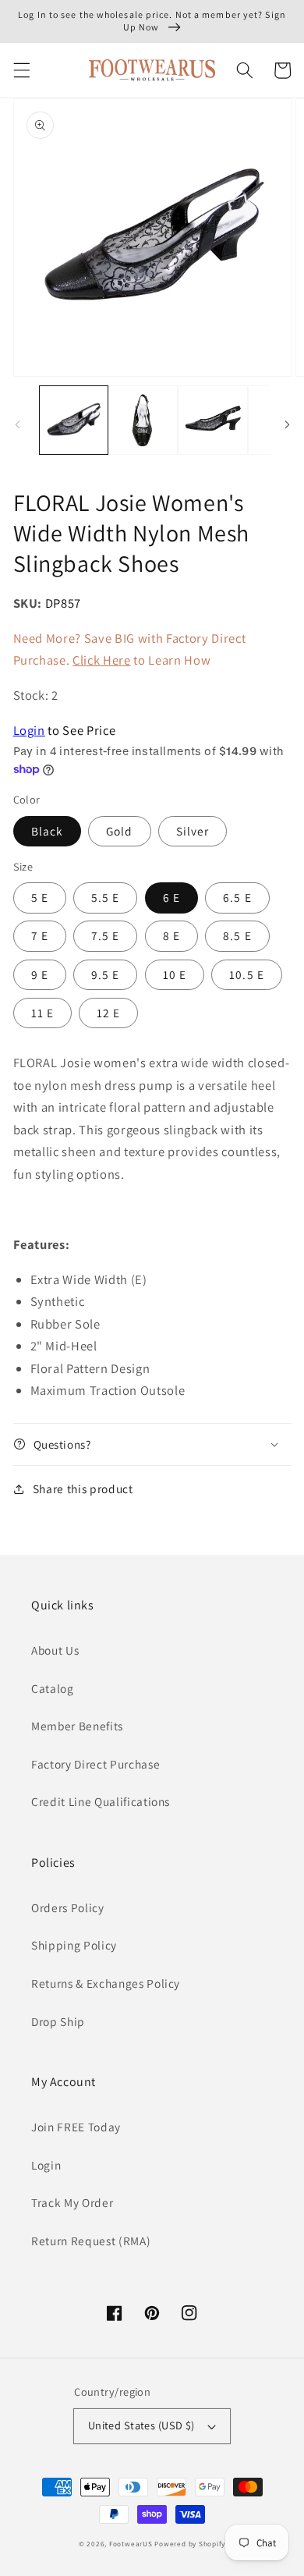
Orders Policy (68, 1907)
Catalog (53, 1688)
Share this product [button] (83, 1488)
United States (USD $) (141, 2425)
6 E (171, 897)
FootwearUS (131, 2544)
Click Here (102, 660)
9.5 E (106, 974)
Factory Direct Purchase (95, 1764)
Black (48, 831)
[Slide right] (287, 424)
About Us (55, 1650)
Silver (193, 831)
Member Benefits (77, 1726)
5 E (40, 897)
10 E (175, 974)
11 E (42, 1013)
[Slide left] (17, 424)
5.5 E (106, 897)
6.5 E (237, 897)
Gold (119, 831)
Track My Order (72, 2202)
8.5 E (237, 935)
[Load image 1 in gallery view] (74, 420)
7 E (40, 935)
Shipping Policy (74, 1945)
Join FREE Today (76, 2127)
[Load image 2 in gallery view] (143, 420)
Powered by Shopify (190, 2544)
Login (29, 730)
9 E (40, 974)
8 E (171, 935)
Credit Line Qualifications (101, 1801)
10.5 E (247, 974)
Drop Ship (58, 2021)
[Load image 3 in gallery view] (212, 420)
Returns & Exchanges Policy (106, 1983)
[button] (21, 70)
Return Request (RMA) (91, 2241)
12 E (108, 1013)
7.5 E (106, 935)
